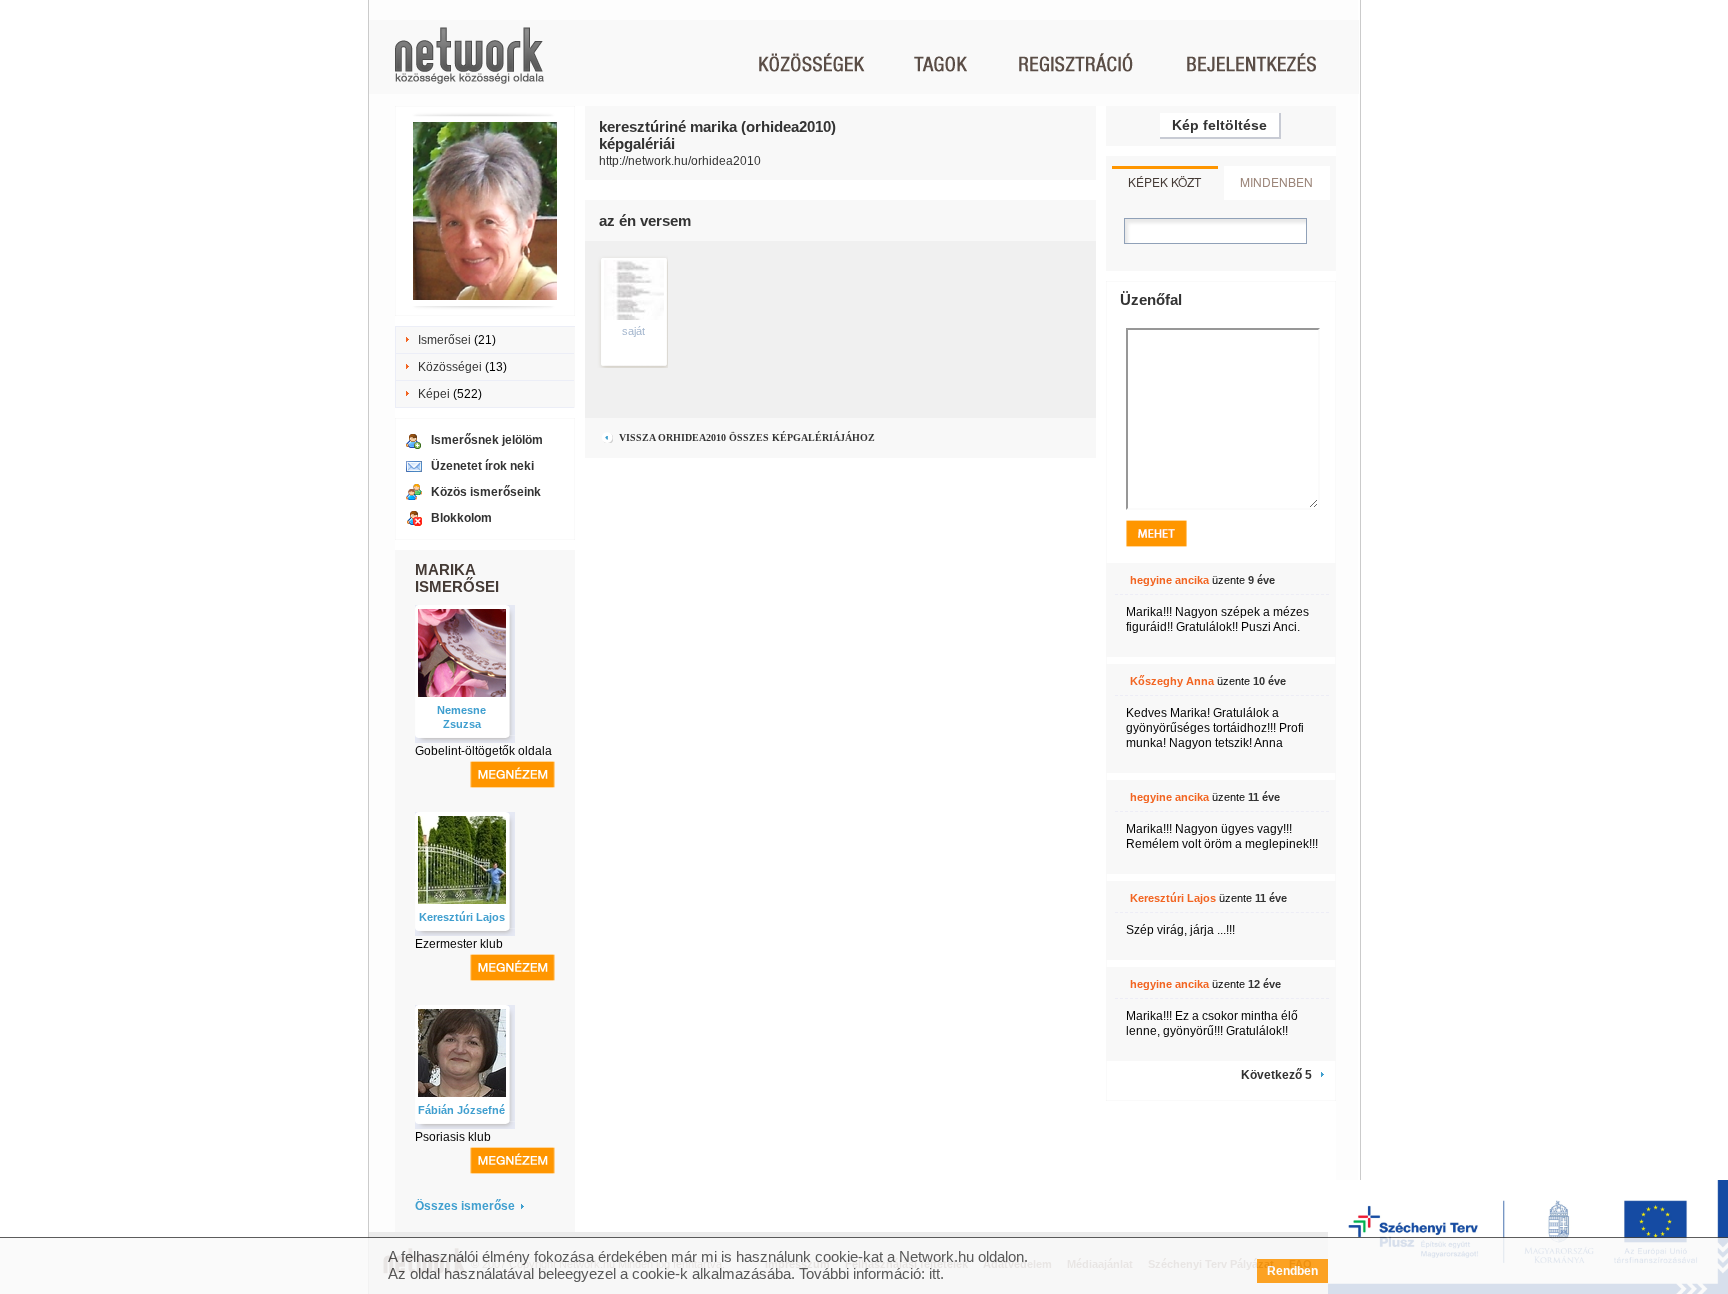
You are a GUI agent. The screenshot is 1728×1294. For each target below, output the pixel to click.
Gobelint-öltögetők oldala (483, 751)
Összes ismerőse (465, 1206)
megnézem (512, 774)
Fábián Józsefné (461, 1110)
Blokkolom (461, 518)
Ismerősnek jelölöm (487, 440)
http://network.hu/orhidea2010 (680, 161)
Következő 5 (1276, 1075)
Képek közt (1164, 181)
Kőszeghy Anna (1172, 681)
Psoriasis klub (453, 1137)
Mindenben (1276, 181)
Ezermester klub (459, 944)
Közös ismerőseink (486, 492)
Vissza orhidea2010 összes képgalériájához (745, 437)
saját (633, 331)
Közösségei (450, 367)
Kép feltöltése (1219, 125)
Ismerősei (444, 340)
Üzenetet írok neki (482, 466)
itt (934, 1273)
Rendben (1292, 1271)
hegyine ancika (1169, 580)
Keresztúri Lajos (462, 917)
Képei (434, 394)
